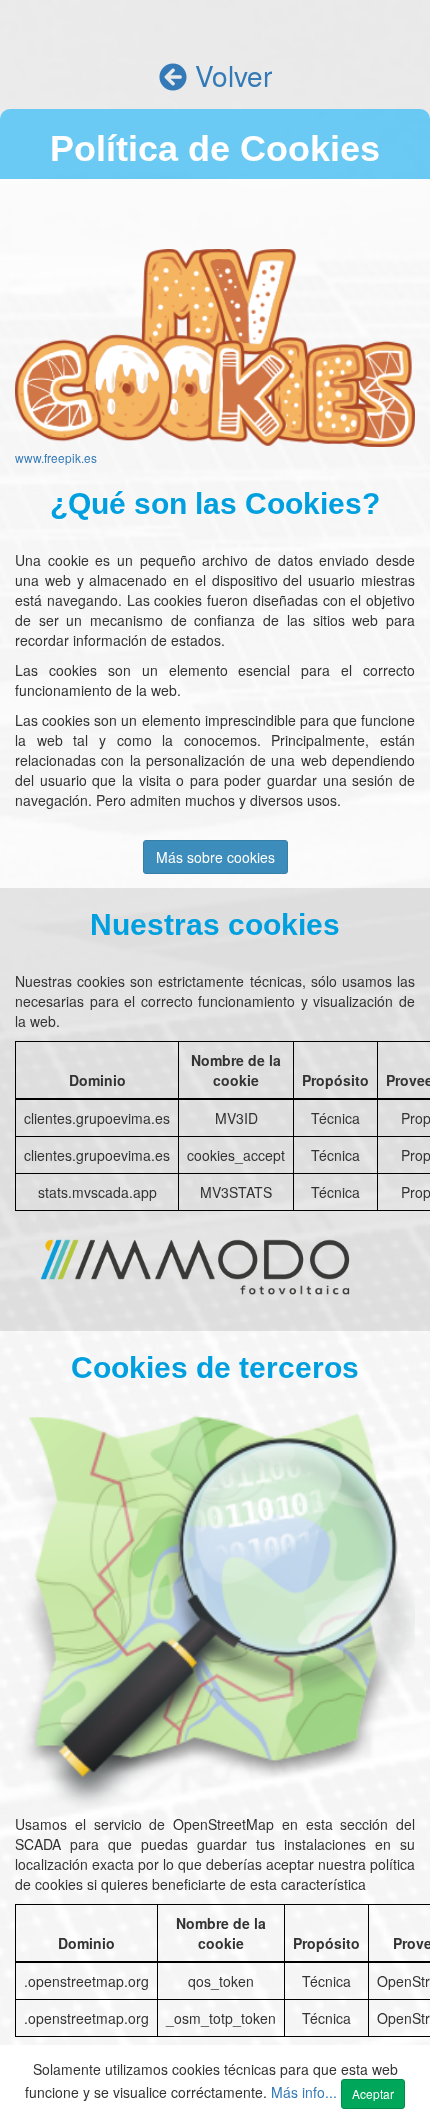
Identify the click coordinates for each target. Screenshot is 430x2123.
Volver (229, 75)
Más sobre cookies (215, 857)
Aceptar (373, 2093)
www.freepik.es (56, 457)
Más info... (306, 2092)
